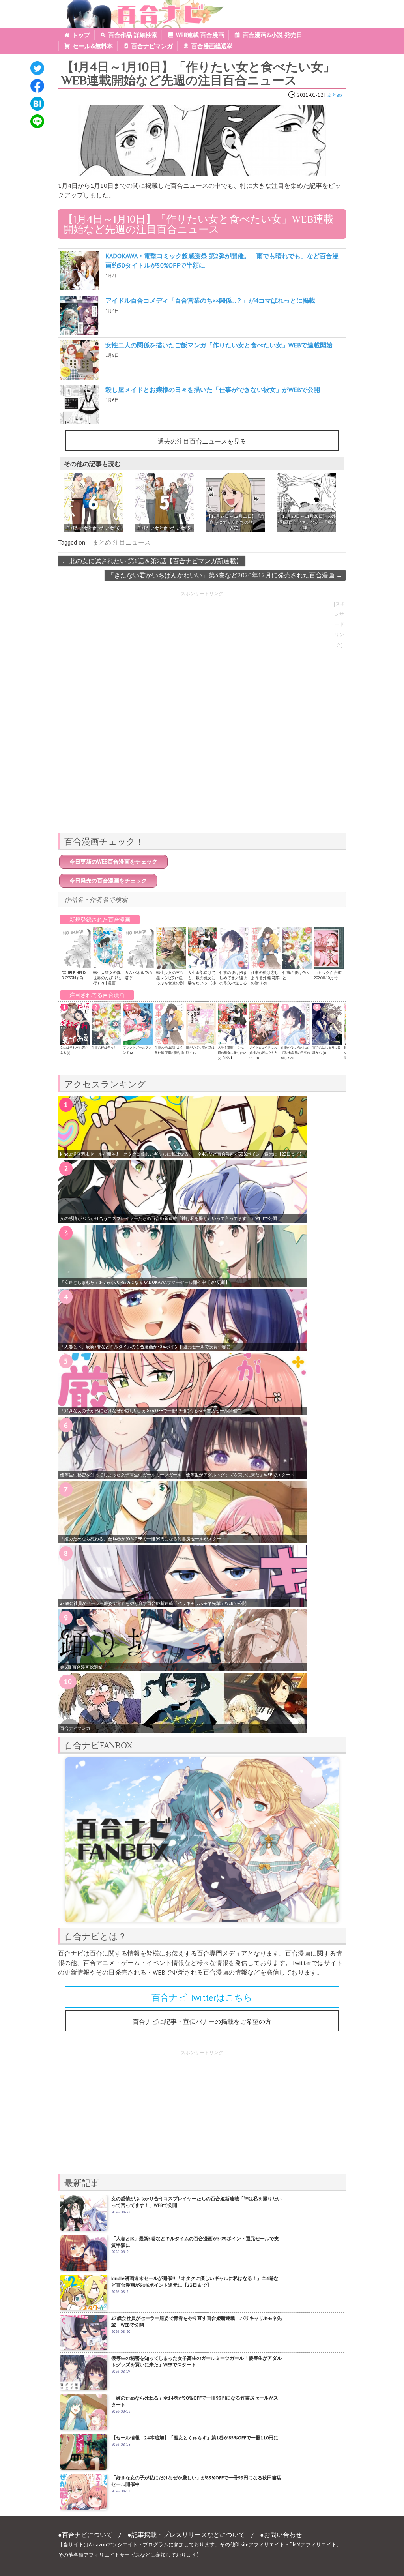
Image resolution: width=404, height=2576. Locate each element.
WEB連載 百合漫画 (200, 35)
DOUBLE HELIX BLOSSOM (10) (74, 975)
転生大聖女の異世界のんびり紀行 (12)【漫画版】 (107, 980)
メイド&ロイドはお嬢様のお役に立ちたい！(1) (264, 1053)
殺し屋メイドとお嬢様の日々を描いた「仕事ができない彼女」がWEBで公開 (213, 390)
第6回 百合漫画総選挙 (81, 1667)
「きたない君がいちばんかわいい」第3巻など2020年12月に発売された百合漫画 (225, 575)
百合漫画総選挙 (212, 46)
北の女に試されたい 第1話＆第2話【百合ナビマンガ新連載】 (152, 561)
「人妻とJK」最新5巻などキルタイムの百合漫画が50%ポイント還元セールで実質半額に (145, 1347)
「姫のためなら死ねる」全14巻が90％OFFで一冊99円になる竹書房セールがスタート (143, 1539)
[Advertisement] (202, 771)
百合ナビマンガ (152, 46)
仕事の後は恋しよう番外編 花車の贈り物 (265, 978)
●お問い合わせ (281, 2535)
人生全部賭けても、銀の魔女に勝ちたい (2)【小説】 (202, 980)
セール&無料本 (93, 46)
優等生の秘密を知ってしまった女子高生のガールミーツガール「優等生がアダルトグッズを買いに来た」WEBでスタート (177, 1475)
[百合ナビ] (141, 5)
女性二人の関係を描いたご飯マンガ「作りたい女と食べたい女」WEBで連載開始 (219, 345)
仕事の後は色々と (104, 1047)
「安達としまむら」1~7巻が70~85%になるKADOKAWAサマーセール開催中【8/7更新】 (145, 1282)
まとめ (334, 95)
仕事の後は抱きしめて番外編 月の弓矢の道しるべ (234, 980)
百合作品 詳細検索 (133, 35)
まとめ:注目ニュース (122, 542)
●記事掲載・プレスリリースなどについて (186, 2535)
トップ (81, 35)
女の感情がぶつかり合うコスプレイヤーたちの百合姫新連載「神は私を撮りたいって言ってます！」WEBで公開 (168, 1218)
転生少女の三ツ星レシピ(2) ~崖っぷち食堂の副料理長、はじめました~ (170, 983)
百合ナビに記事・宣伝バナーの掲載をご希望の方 (202, 2021)
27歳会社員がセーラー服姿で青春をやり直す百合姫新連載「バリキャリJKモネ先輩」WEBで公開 (153, 1603)
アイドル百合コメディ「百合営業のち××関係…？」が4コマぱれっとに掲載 (210, 300)
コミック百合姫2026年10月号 (328, 975)
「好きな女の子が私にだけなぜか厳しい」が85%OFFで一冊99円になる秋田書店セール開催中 (151, 1411)
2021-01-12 (310, 95)
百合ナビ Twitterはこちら (202, 1997)
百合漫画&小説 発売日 (272, 35)
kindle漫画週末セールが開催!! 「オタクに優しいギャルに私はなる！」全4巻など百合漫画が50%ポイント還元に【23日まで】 (182, 1154)
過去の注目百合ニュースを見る (202, 441)
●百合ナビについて (85, 2535)
